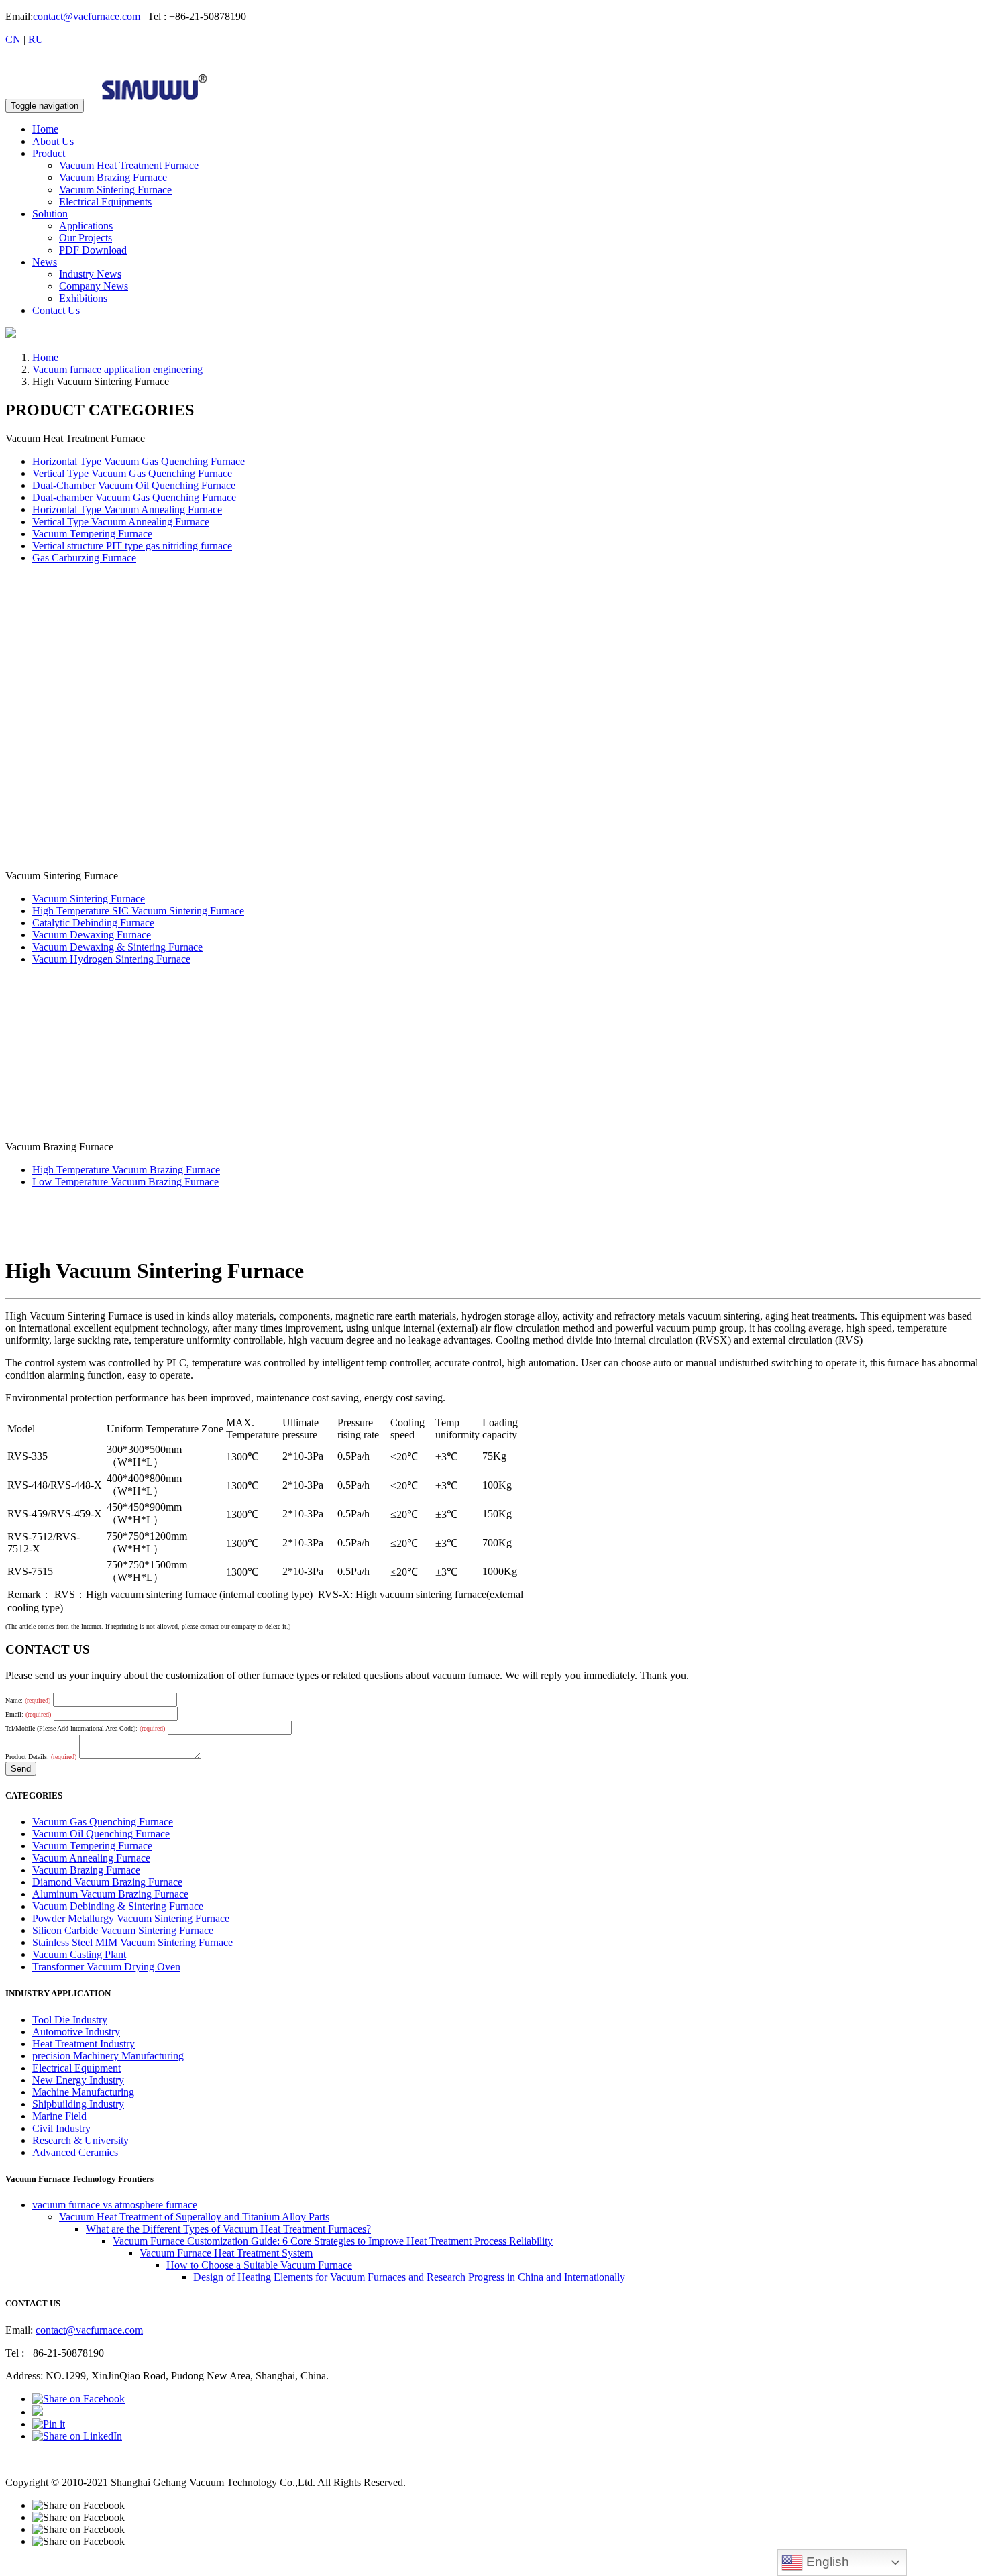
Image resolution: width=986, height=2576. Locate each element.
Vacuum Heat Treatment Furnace (129, 165)
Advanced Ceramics (75, 2152)
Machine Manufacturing (83, 2092)
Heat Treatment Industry (84, 2044)
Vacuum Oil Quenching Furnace (101, 1834)
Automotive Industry (76, 2032)
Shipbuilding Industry (78, 2104)
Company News (94, 286)
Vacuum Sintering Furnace (115, 190)
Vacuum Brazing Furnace (113, 177)
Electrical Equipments (105, 202)
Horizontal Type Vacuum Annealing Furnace (127, 509)
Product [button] (49, 153)
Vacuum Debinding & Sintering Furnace (118, 1906)
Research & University (80, 2140)
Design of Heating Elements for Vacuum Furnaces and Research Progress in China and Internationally (409, 2277)
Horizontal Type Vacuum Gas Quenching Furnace (139, 461)
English (826, 2562)
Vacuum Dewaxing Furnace (92, 935)
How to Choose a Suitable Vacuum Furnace (259, 2265)
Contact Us (56, 310)
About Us (53, 141)
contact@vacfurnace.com (87, 16)
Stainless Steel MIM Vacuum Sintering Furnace (132, 1942)
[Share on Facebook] (78, 2399)
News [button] (45, 262)
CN (13, 39)
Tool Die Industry (70, 2020)
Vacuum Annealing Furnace (91, 1858)
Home (45, 129)
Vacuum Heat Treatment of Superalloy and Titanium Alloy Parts (194, 2217)
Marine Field (59, 2116)
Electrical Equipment (76, 2068)
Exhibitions (83, 298)
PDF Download (93, 250)
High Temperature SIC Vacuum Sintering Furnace (138, 911)
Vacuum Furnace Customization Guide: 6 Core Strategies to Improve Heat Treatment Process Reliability (333, 2241)
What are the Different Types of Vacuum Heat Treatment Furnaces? (228, 2229)
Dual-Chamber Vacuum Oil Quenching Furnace (134, 485)
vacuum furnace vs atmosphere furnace (115, 2205)
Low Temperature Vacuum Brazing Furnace (125, 1182)
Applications (86, 226)
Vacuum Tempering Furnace (92, 534)
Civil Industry (61, 2128)
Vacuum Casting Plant (79, 1954)
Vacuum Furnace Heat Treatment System (226, 2253)
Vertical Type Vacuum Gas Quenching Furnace (132, 473)
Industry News (90, 274)
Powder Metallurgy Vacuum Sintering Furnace (131, 1918)
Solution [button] (50, 214)
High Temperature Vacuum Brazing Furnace (126, 1170)
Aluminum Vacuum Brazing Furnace (110, 1894)
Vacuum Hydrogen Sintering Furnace (111, 959)
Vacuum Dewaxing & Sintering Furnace (117, 947)
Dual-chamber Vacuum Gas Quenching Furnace (134, 497)
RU (36, 39)
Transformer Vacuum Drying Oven (106, 1967)
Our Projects (86, 238)
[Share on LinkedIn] (77, 2436)
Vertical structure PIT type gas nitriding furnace (132, 546)
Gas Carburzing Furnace (84, 558)
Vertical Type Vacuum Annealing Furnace (121, 522)
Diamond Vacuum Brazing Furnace (107, 1882)
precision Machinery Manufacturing (108, 2056)
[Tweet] (38, 2412)
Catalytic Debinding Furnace (93, 923)
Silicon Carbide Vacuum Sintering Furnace (123, 1930)
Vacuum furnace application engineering (117, 369)
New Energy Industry (78, 2080)
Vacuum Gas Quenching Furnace (103, 1822)
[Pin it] (49, 2424)
